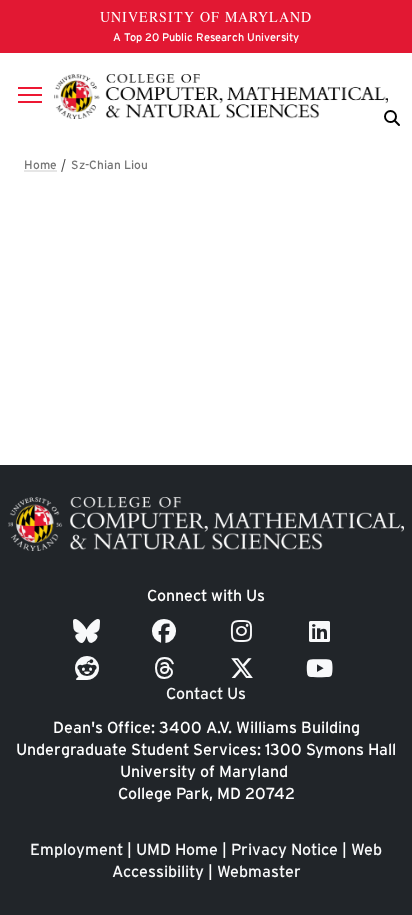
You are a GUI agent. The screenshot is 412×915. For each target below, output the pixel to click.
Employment (76, 849)
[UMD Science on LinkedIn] (322, 631)
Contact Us (206, 693)
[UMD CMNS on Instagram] (244, 631)
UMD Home (177, 849)
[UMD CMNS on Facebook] (167, 631)
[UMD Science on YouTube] (322, 668)
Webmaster (259, 871)
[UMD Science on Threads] (167, 668)
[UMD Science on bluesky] (89, 631)
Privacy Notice (284, 849)
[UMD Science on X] (245, 668)
